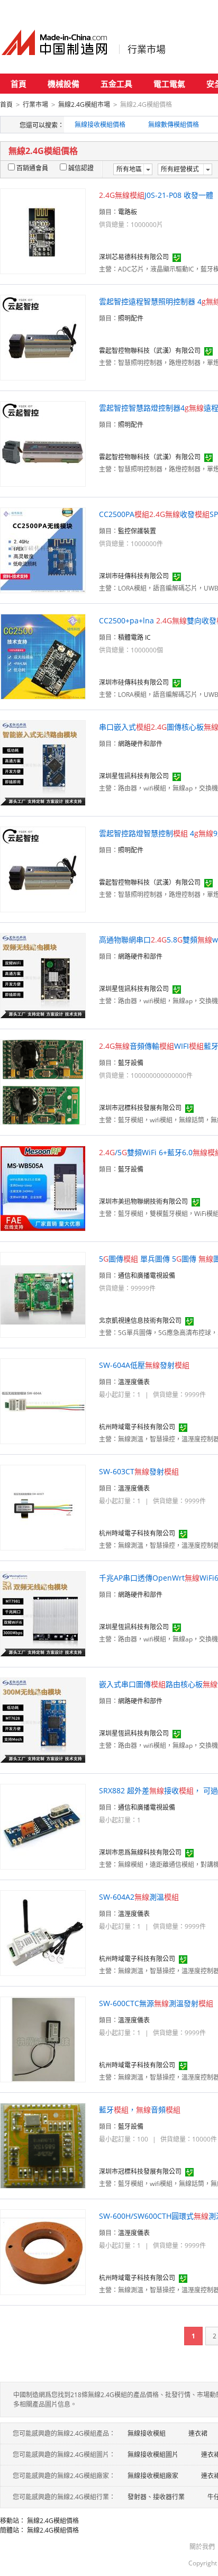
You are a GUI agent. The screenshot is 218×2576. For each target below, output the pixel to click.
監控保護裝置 (137, 531)
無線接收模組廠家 (153, 2476)
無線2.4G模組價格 (53, 2521)
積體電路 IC (134, 637)
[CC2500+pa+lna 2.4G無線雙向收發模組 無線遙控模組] (43, 656)
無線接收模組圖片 (153, 2455)
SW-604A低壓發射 (144, 1365)
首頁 (19, 84)
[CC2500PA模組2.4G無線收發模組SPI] (43, 550)
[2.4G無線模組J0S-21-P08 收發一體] (43, 230)
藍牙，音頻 (140, 2110)
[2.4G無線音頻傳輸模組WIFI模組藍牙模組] (43, 1081)
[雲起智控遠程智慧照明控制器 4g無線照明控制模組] (43, 337)
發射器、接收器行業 (156, 2497)
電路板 (128, 212)
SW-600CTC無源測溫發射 (156, 2003)
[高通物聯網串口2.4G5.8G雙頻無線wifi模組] (43, 975)
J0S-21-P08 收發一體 (156, 195)
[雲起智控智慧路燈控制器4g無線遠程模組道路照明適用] (43, 443)
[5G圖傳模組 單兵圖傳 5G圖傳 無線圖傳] (43, 1294)
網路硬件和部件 (140, 744)
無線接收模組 (147, 2433)
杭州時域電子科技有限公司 (137, 1427)
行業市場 (147, 49)
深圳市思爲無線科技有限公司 (140, 1852)
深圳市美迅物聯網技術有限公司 (143, 1201)
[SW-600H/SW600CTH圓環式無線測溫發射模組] (43, 2251)
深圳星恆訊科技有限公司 (134, 776)
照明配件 (131, 318)
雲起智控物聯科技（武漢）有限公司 (150, 351)
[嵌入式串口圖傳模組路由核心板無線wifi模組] (43, 1720)
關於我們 (202, 2547)
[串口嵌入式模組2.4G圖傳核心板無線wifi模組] (43, 762)
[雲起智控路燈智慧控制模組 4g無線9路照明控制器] (43, 869)
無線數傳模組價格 (174, 125)
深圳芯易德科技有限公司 (134, 257)
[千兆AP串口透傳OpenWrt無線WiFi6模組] (43, 1613)
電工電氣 (169, 84)
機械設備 (63, 84)
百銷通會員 (32, 168)
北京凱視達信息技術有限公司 (140, 1321)
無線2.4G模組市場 (84, 105)
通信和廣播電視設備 (147, 1276)
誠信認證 (81, 168)
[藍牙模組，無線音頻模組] (43, 2145)
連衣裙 (198, 2433)
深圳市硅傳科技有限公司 (134, 576)
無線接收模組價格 (100, 125)
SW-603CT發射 (139, 1471)
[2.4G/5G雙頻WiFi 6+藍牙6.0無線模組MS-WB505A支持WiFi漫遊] (43, 1188)
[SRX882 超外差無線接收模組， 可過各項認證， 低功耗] (43, 1826)
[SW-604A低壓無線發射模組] (43, 1400)
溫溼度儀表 (134, 1382)
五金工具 (116, 84)
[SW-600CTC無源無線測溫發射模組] (43, 2039)
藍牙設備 (131, 1063)
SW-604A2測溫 (139, 1897)
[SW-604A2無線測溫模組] (43, 1932)
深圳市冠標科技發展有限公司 (140, 1108)
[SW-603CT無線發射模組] (43, 1507)
